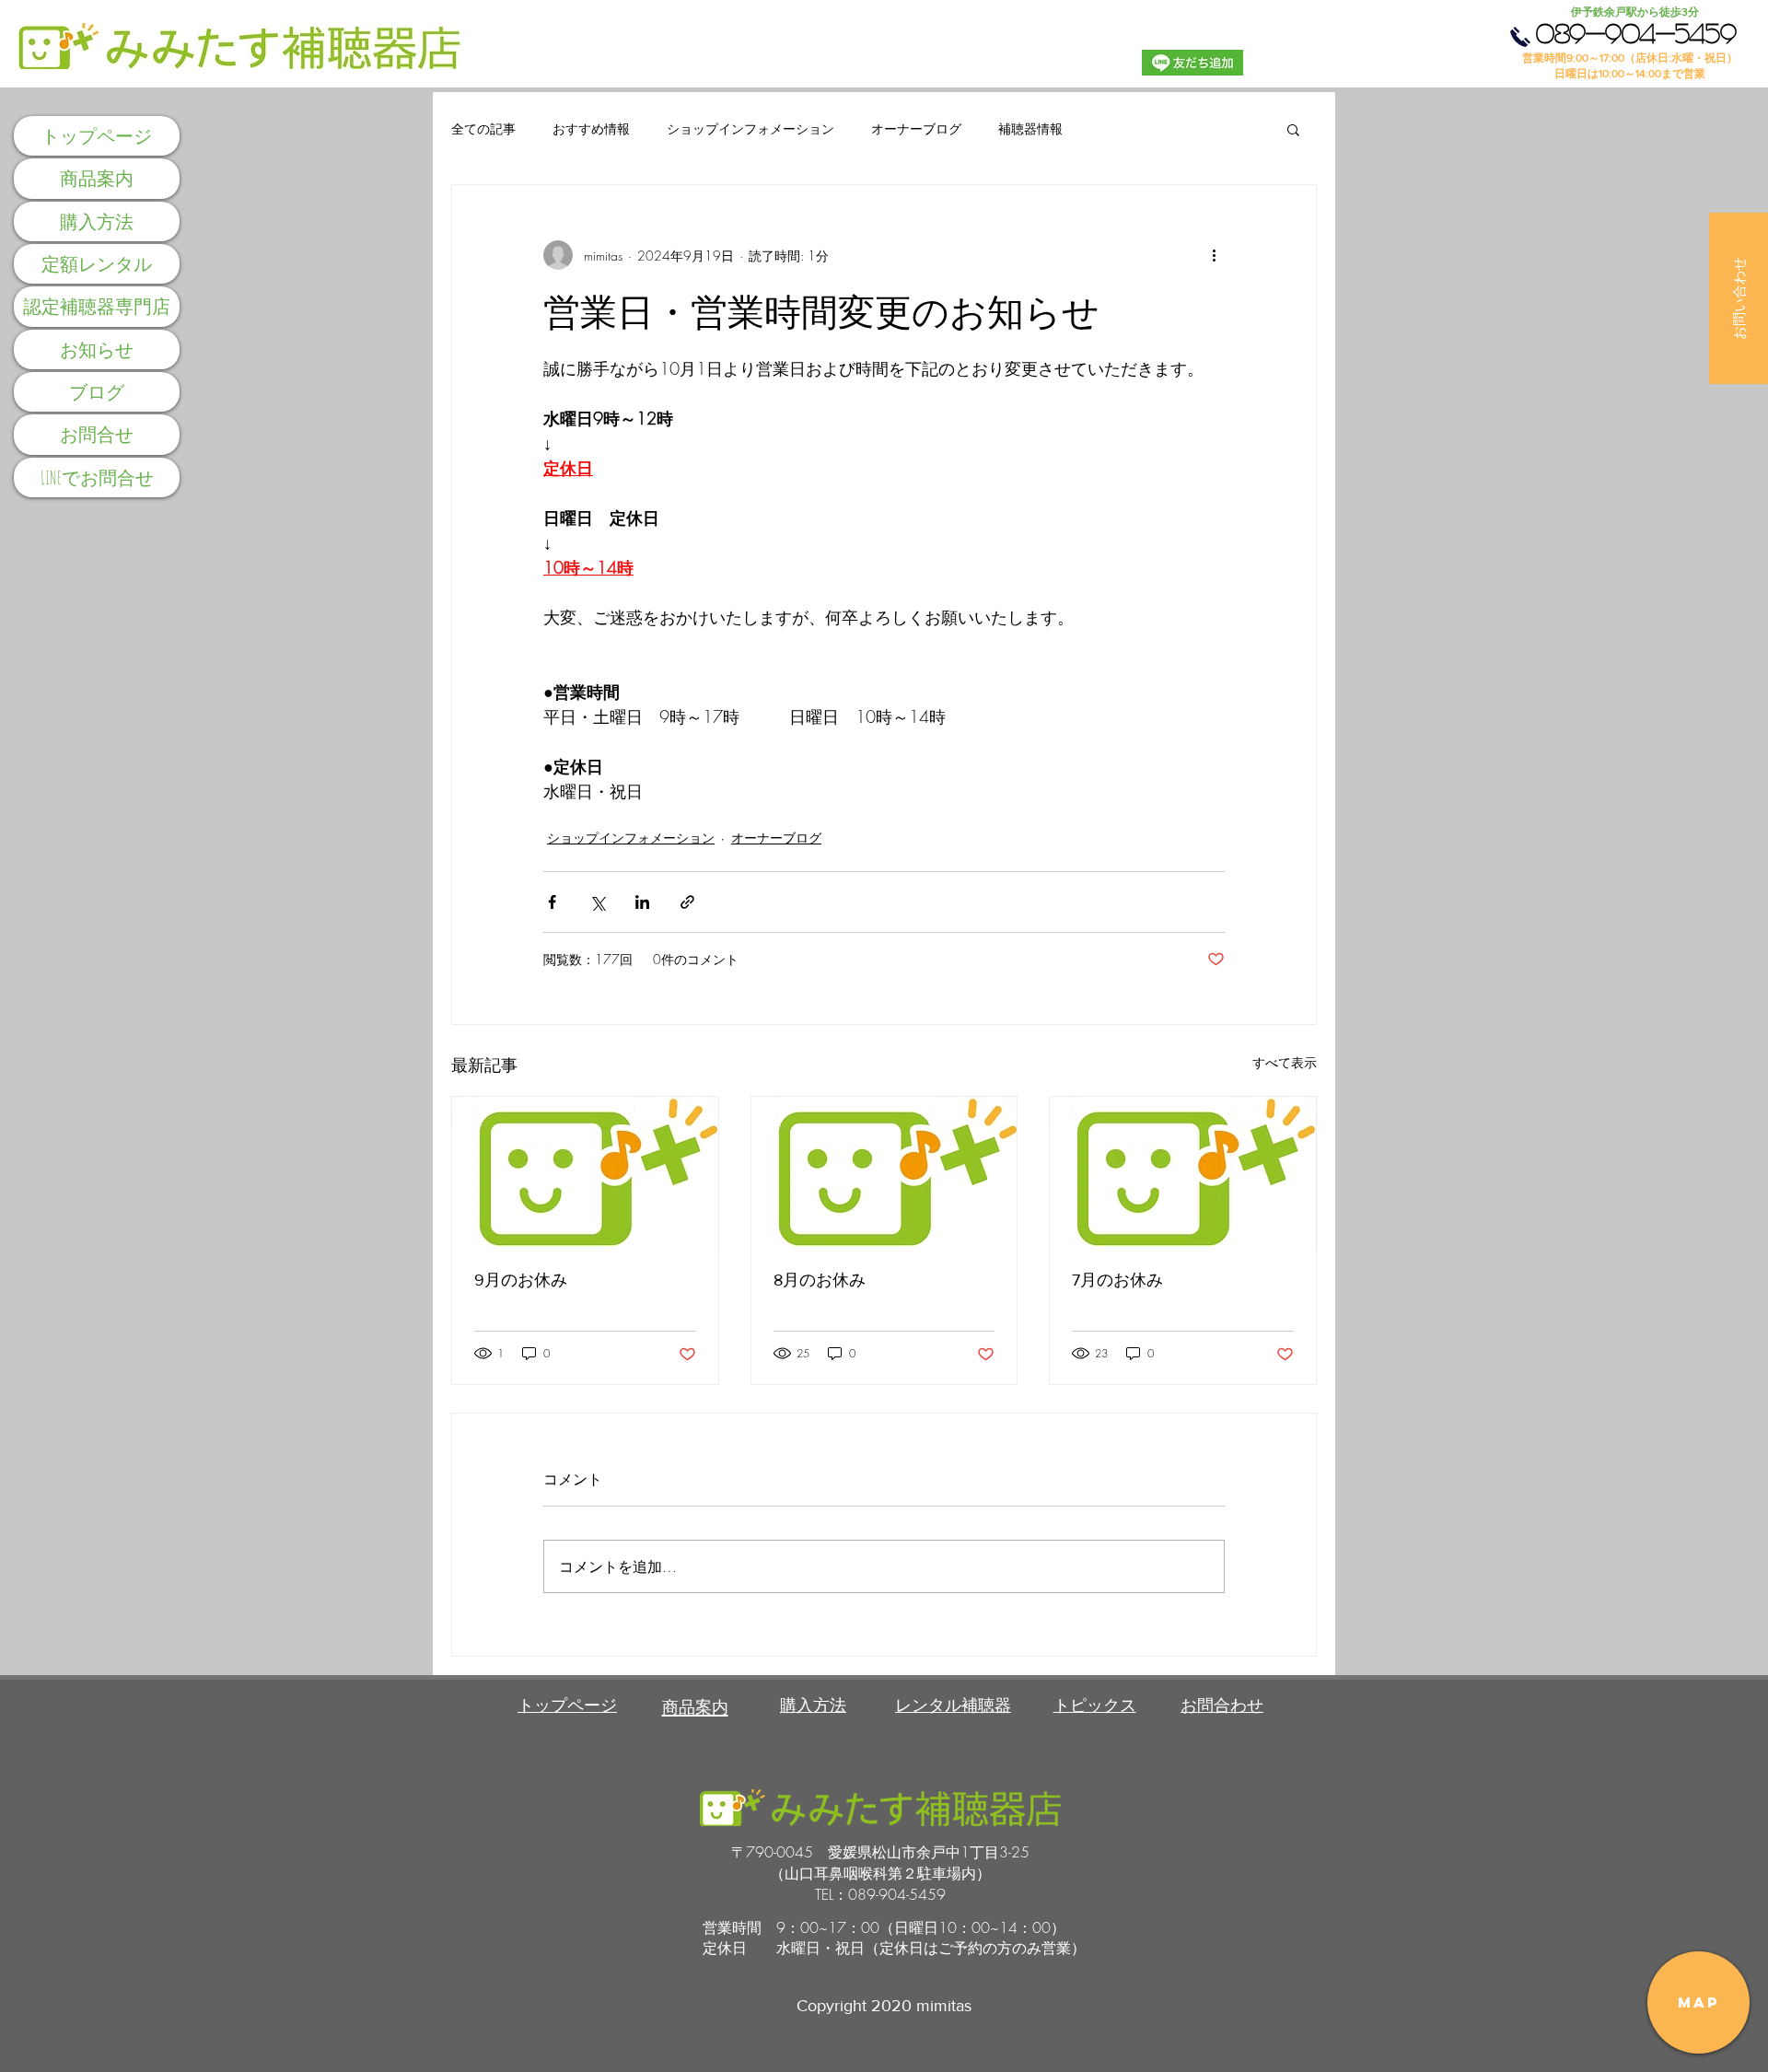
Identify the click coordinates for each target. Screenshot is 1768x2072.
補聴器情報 (1030, 128)
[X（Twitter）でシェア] (597, 902)
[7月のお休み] (1183, 1171)
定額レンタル (97, 264)
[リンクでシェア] (687, 902)
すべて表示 (1285, 1062)
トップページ (97, 136)
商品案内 (97, 178)
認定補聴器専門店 (97, 306)
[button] (1739, 298)
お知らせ (97, 349)
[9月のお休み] (585, 1171)
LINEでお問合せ (97, 477)
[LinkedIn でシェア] (642, 902)
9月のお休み (521, 1280)
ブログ (97, 392)
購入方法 (97, 221)
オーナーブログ (916, 128)
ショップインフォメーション (750, 128)
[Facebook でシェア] (552, 902)
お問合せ (97, 434)
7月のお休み (1117, 1280)
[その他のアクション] (1214, 255)
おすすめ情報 (591, 128)
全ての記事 (483, 128)
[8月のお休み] (884, 1171)
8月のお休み (820, 1280)
